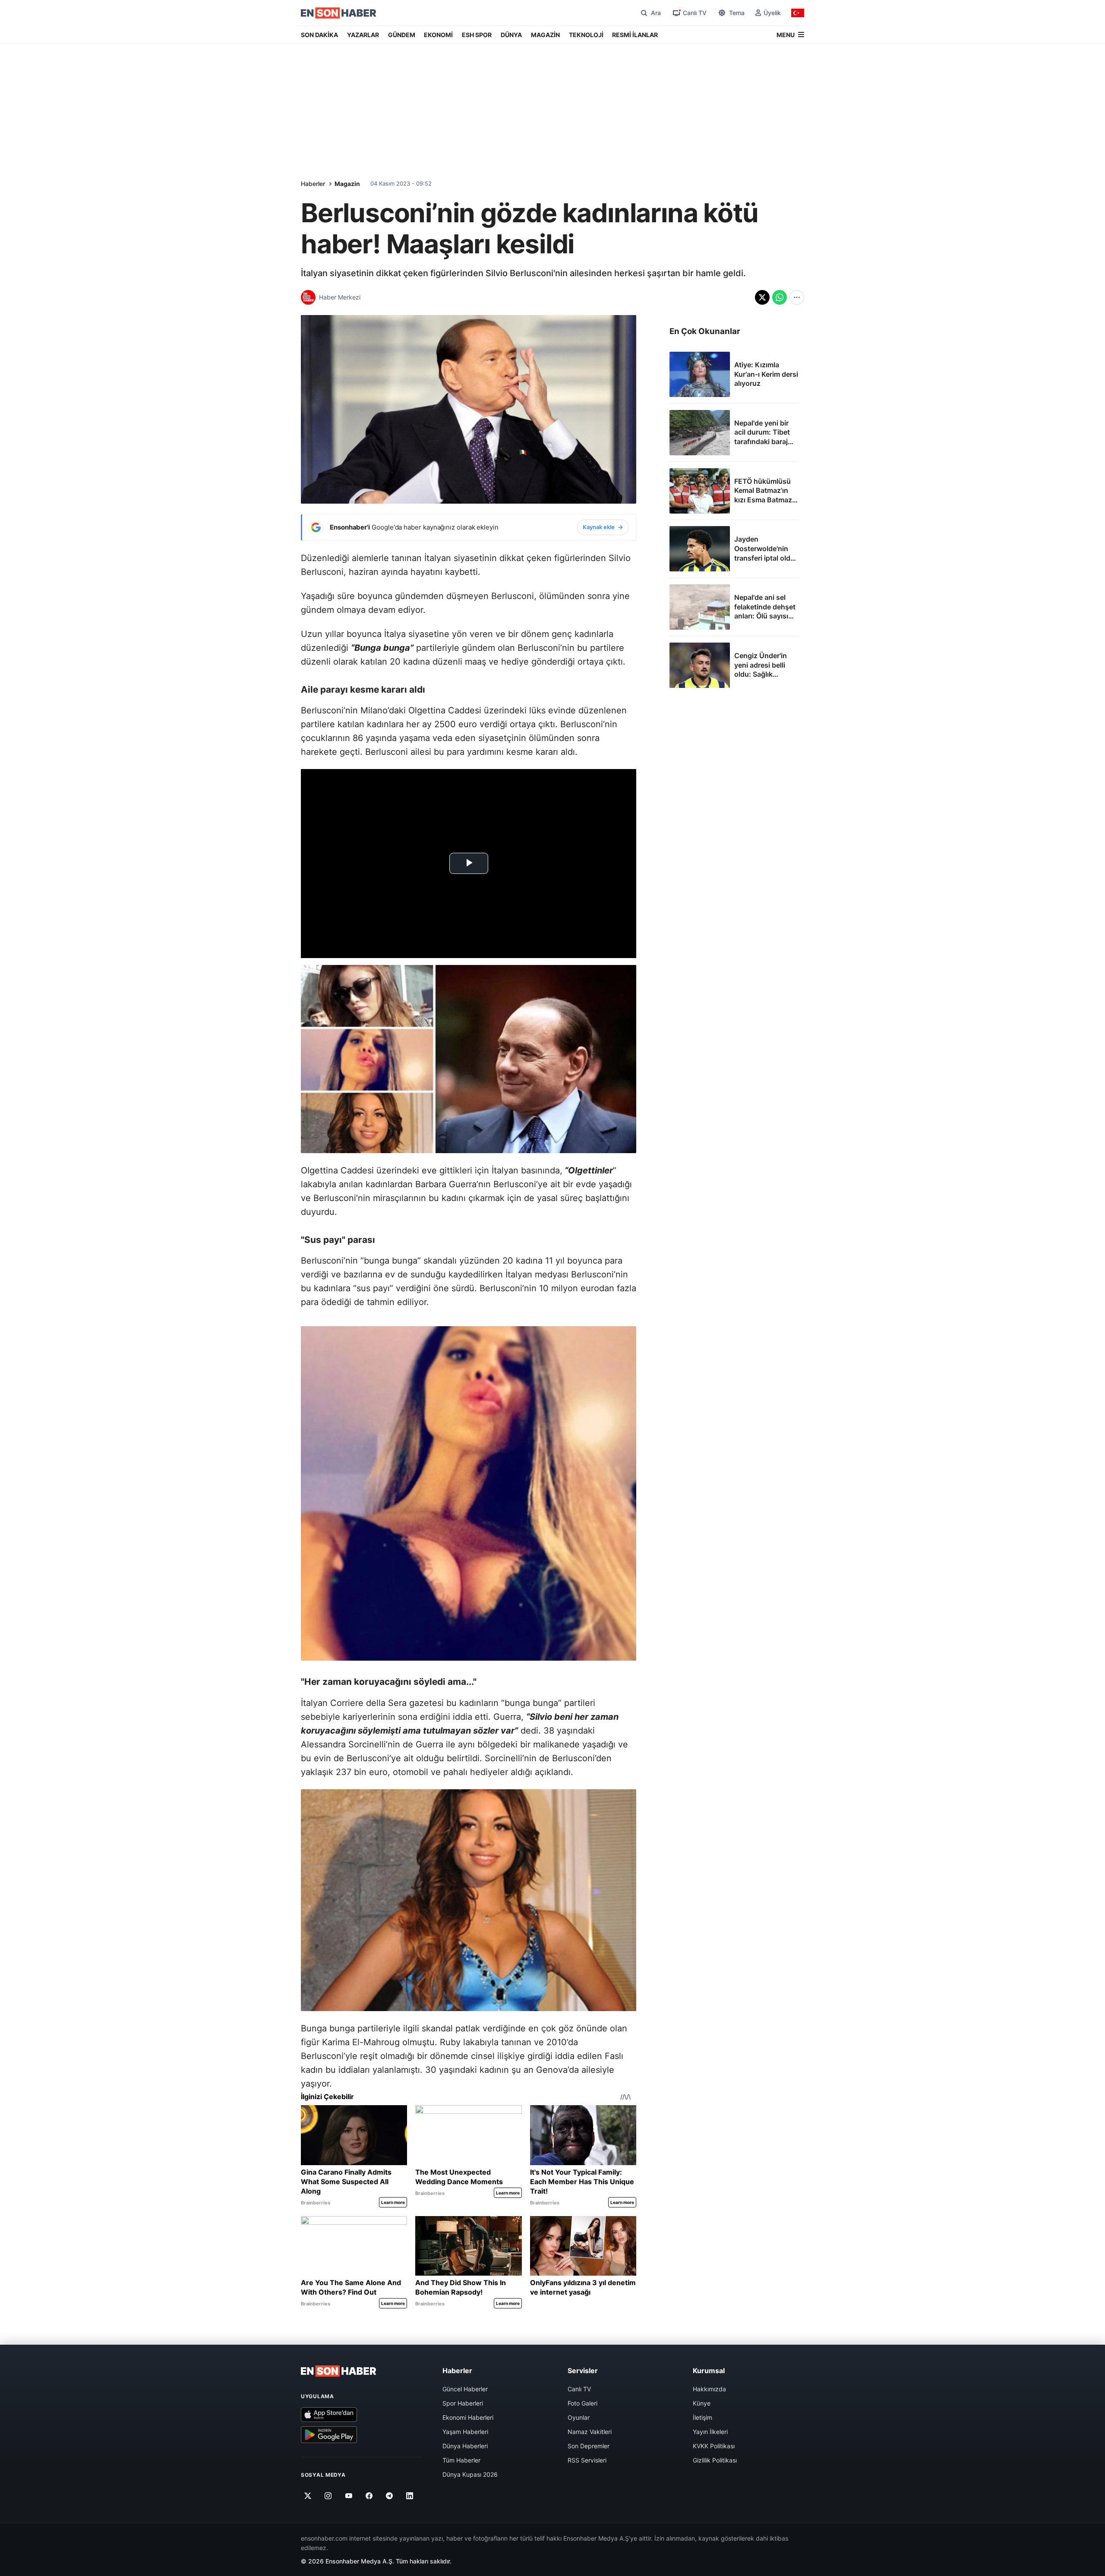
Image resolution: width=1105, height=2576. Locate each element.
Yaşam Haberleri (465, 2432)
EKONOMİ (438, 35)
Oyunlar (579, 2417)
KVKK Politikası (714, 2446)
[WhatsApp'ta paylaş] (780, 297)
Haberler (313, 184)
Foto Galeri (582, 2403)
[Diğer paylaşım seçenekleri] (797, 297)
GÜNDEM (402, 35)
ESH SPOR (477, 35)
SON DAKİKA (319, 35)
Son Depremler (589, 2446)
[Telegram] (390, 2496)
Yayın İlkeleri (710, 2432)
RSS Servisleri (587, 2460)
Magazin (347, 184)
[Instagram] (328, 2496)
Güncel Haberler (465, 2389)
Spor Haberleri (463, 2403)
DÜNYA (511, 35)
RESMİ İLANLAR (635, 35)
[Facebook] (369, 2496)
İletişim (702, 2417)
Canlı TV (579, 2389)
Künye (702, 2403)
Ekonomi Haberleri (468, 2417)
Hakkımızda (709, 2389)
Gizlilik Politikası (715, 2460)
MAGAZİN (545, 35)
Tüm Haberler (461, 2460)
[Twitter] (308, 2496)
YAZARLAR (363, 35)
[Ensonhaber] (339, 13)
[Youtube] (349, 2496)
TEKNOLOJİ (586, 35)
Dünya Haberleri (465, 2446)
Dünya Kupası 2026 (470, 2474)
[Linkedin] (410, 2496)
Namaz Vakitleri (590, 2432)
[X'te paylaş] (762, 297)
